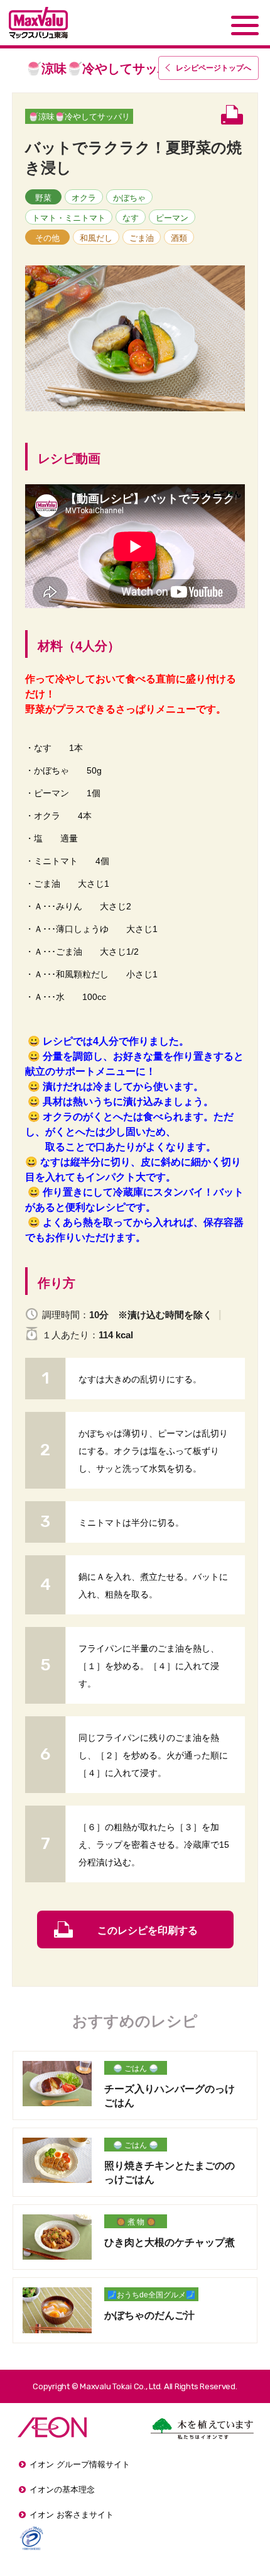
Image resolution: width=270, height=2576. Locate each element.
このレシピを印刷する (148, 1930)
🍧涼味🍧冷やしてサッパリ (79, 117)
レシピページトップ (213, 68)
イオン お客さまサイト (72, 2515)
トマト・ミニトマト (69, 218)
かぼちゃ (129, 198)
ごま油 (142, 238)
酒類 (179, 238)
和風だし (96, 238)
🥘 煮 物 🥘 (136, 2222)
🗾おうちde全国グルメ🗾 (151, 2295)
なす (131, 218)
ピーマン (172, 218)
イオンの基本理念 (62, 2490)
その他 (47, 238)
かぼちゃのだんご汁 (149, 2315)
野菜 (43, 198)
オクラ (84, 198)
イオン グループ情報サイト (80, 2464)
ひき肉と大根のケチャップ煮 (170, 2242)
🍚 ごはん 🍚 (136, 2068)
